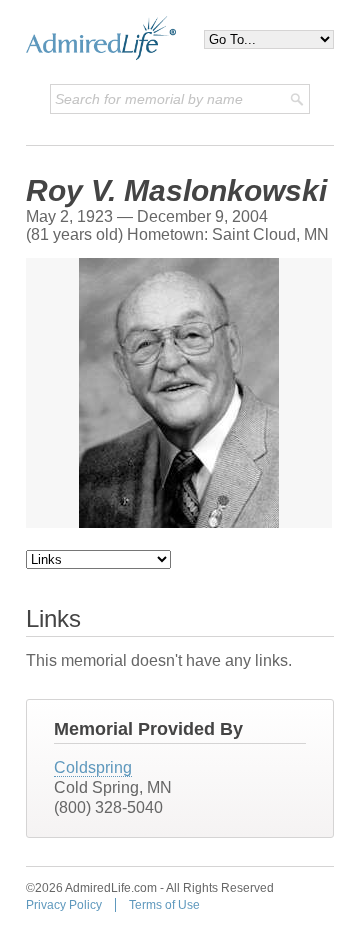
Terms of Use (164, 905)
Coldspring (93, 767)
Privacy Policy (64, 905)
